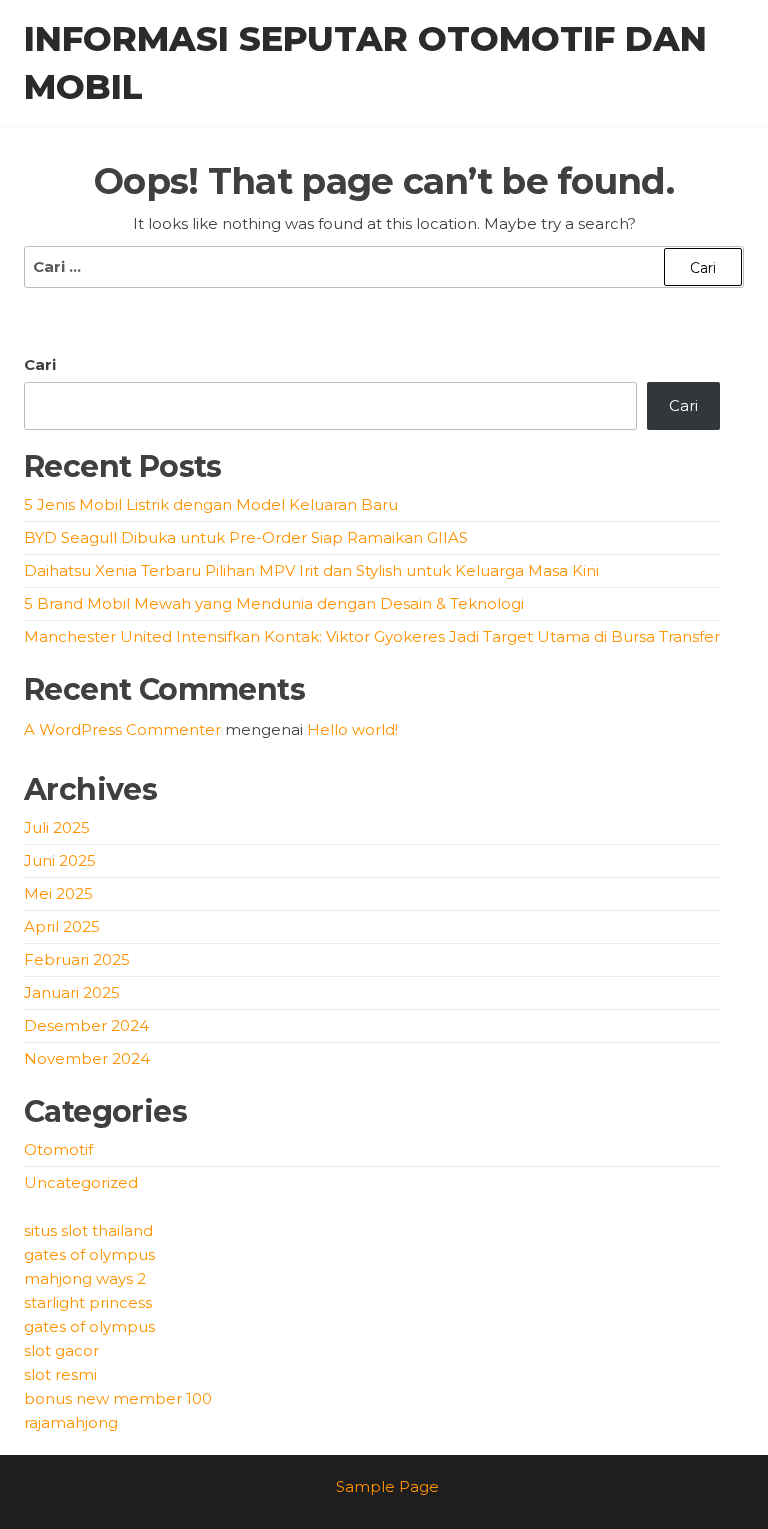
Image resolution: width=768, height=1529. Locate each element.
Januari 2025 (72, 992)
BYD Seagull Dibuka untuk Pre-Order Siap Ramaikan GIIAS (246, 537)
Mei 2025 (58, 893)
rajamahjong (71, 1422)
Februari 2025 (77, 959)
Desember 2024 (86, 1025)
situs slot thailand (88, 1230)
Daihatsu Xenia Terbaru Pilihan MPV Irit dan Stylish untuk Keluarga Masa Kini (311, 570)
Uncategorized (81, 1182)
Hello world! (352, 729)
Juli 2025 (57, 827)
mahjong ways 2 (85, 1278)
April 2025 (62, 926)
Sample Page (387, 1486)
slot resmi (60, 1374)
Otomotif (58, 1149)
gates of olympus (89, 1254)
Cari (40, 364)
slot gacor (61, 1350)
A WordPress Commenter (122, 729)
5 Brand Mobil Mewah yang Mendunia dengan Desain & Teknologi (274, 603)
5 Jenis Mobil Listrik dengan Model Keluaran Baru (211, 504)
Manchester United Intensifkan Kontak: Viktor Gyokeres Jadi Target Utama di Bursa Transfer (372, 636)
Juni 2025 (60, 860)
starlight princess (88, 1302)
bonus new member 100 (118, 1398)
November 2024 (87, 1058)
